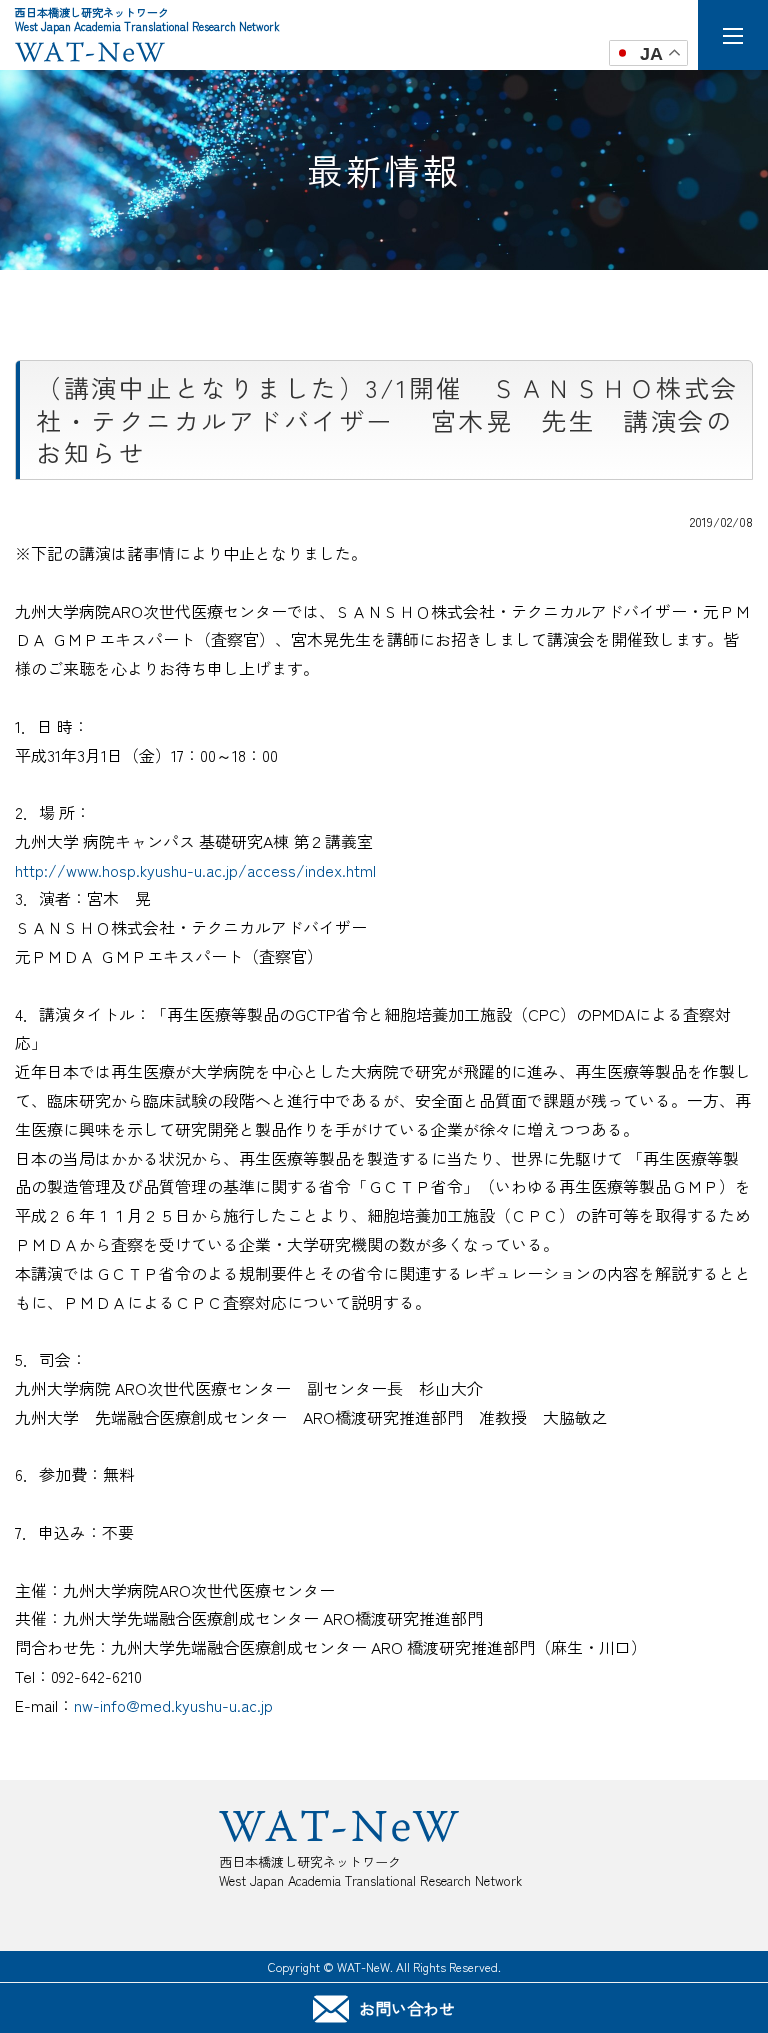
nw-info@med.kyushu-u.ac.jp (173, 1705)
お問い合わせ (407, 2008)
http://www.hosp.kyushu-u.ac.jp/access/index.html (195, 870)
